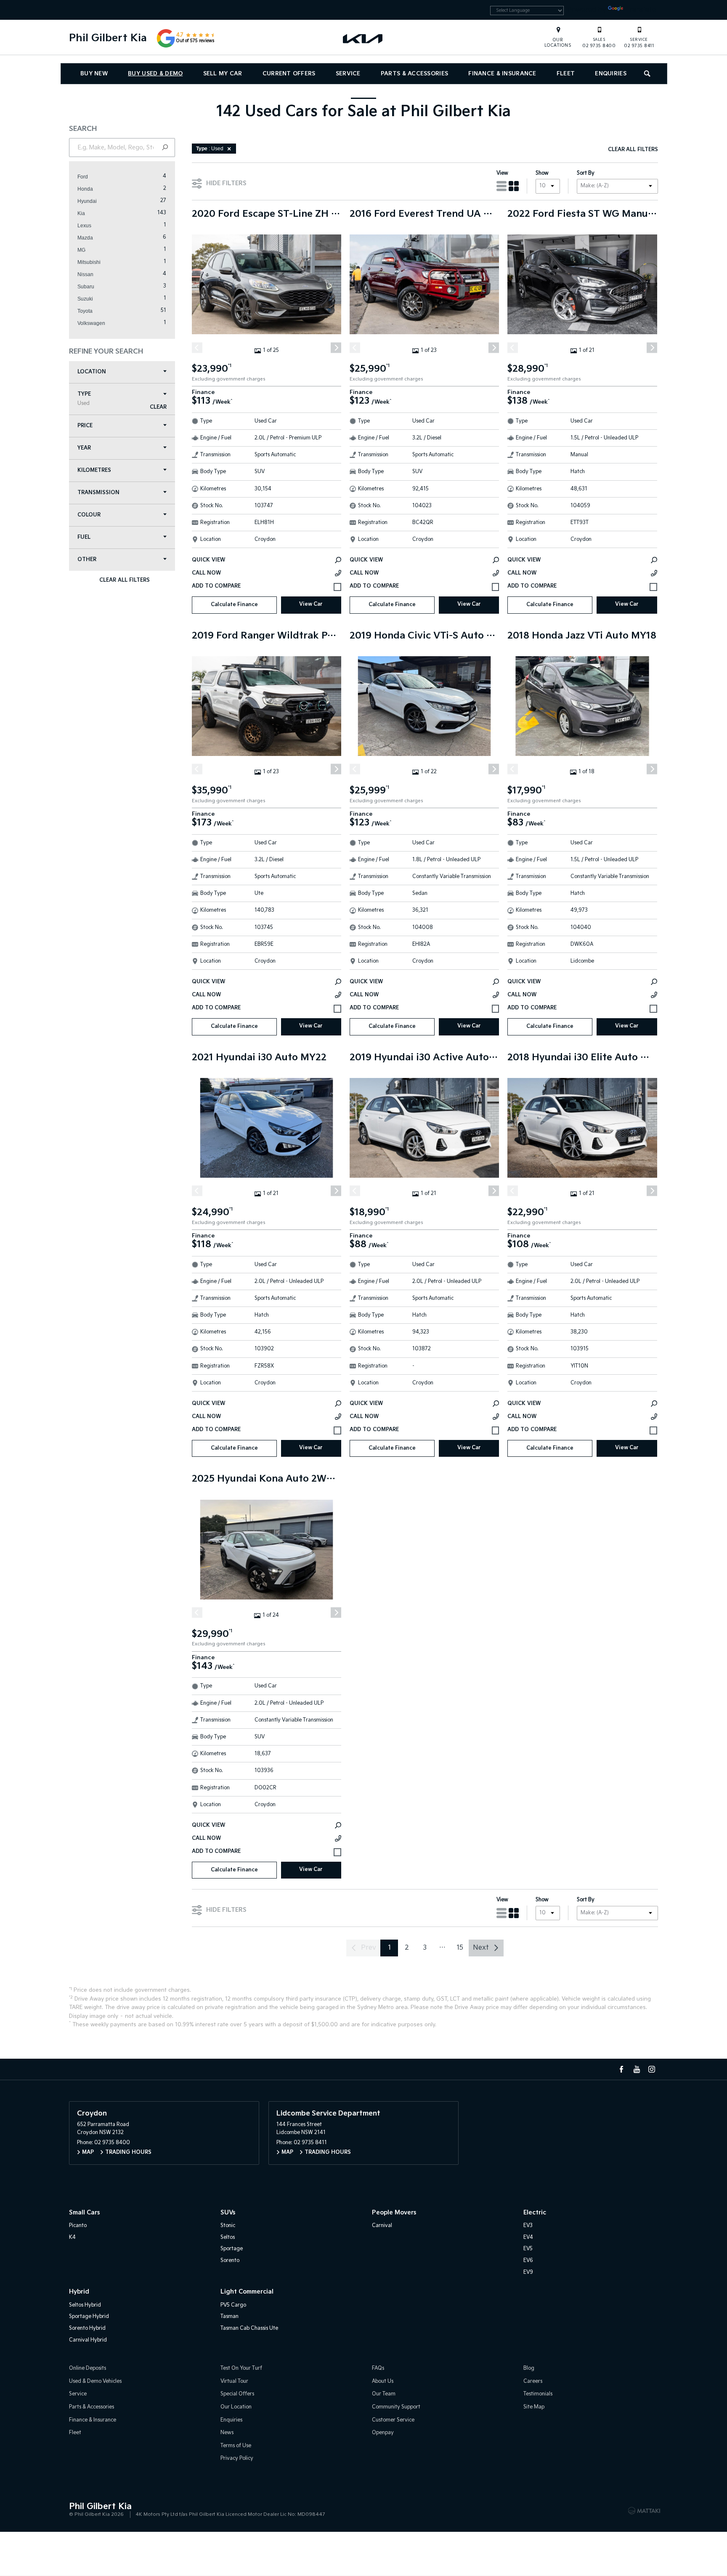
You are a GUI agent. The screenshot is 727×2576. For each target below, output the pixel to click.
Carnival (382, 2226)
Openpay (383, 2433)
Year (84, 448)
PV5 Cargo (233, 2305)
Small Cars (84, 2213)
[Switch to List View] (501, 186)
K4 (72, 2237)
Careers (533, 2381)
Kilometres (94, 470)
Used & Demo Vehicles (95, 2381)
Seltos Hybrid (85, 2305)
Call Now (206, 573)
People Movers (394, 2213)
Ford (83, 177)
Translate (640, 10)
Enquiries (611, 74)
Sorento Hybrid (87, 2328)
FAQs (378, 2368)
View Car (311, 604)
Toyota (85, 311)
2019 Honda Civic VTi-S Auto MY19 (424, 636)
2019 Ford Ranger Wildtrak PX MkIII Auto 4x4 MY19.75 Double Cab (267, 636)
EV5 (528, 2249)
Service (348, 74)
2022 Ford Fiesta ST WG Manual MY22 (582, 214)
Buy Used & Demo (155, 74)
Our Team (384, 2394)
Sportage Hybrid (89, 2317)
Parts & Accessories (414, 74)
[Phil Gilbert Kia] (363, 38)
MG (81, 250)
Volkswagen (91, 323)
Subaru (86, 287)
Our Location (236, 2407)
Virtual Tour (234, 2381)
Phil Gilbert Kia (108, 38)
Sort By (586, 173)
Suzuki (85, 299)
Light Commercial (247, 2292)
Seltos (228, 2237)
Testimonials (538, 2394)
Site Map (534, 2407)
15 (460, 1948)
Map (88, 2152)
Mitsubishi (89, 262)
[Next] (336, 347)
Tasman (230, 2317)
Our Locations (558, 43)
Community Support (396, 2407)
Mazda (85, 238)
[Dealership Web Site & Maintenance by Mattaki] (644, 2511)
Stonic (228, 2226)
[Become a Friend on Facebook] (621, 2069)
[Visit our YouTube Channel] (637, 2069)
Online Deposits (88, 2368)
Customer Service (393, 2420)
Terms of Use (236, 2446)
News (227, 2433)
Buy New (94, 74)
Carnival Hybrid (88, 2340)
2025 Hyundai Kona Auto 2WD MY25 (267, 1479)
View (502, 173)
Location (92, 372)
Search (648, 74)
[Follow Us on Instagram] (652, 2069)
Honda (85, 189)
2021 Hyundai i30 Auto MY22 (259, 1058)
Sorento (230, 2261)
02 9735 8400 (599, 43)
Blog (529, 2368)
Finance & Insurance (502, 74)
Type (84, 399)
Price (85, 426)
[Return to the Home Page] (77, 2510)
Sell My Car (223, 74)
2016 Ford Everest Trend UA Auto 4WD (424, 214)
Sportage (232, 2249)
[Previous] (197, 347)
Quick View (208, 560)
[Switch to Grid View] (514, 186)
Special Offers (237, 2394)
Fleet (566, 74)
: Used (210, 149)
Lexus (84, 226)
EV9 (528, 2272)
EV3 (528, 2226)
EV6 (528, 2261)
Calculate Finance (234, 605)
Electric (535, 2213)
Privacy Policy (237, 2458)
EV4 (528, 2237)
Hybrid (79, 2292)
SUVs (228, 2213)
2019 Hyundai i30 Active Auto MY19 (424, 1058)
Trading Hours (128, 2152)
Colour (89, 515)
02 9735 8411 (639, 43)
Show (542, 173)
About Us (383, 2381)
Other (87, 560)
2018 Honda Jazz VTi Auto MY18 (582, 636)
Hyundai (87, 201)
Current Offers (289, 74)
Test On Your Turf (241, 2368)
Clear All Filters (124, 580)
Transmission (98, 493)
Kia (81, 213)
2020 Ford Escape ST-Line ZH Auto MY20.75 (267, 214)
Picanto (78, 2226)
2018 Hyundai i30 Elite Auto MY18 (582, 1058)
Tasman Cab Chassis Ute (249, 2328)
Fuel (84, 537)
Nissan (85, 274)
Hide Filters (226, 183)
